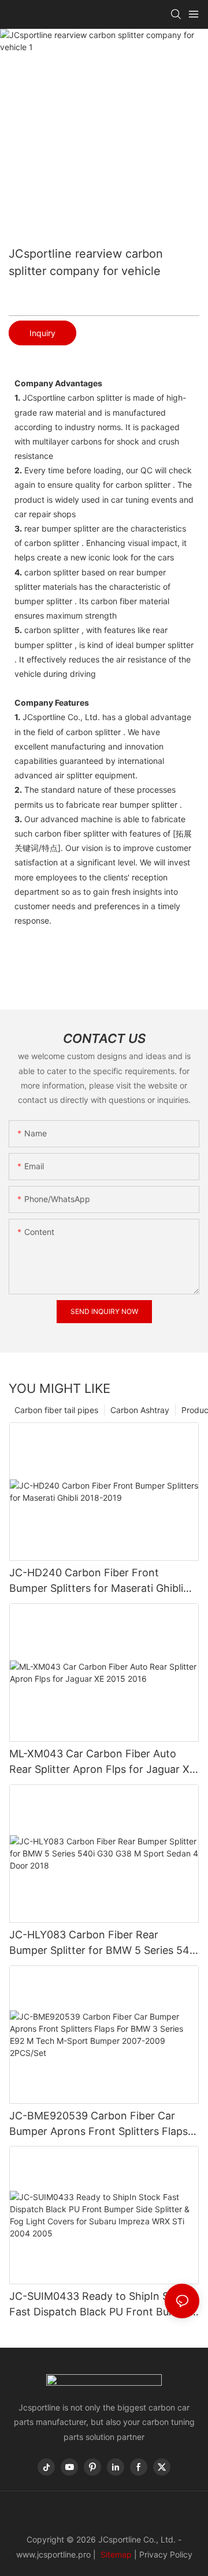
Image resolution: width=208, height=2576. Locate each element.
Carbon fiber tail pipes (56, 1410)
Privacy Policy (166, 2554)
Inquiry (42, 333)
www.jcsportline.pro (53, 2554)
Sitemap (115, 2554)
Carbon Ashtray (140, 1410)
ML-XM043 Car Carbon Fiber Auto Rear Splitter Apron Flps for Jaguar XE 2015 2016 (103, 1762)
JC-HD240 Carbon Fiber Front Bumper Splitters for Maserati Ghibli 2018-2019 (96, 1581)
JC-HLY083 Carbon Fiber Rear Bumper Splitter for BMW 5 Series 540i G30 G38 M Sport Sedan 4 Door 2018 (104, 1943)
